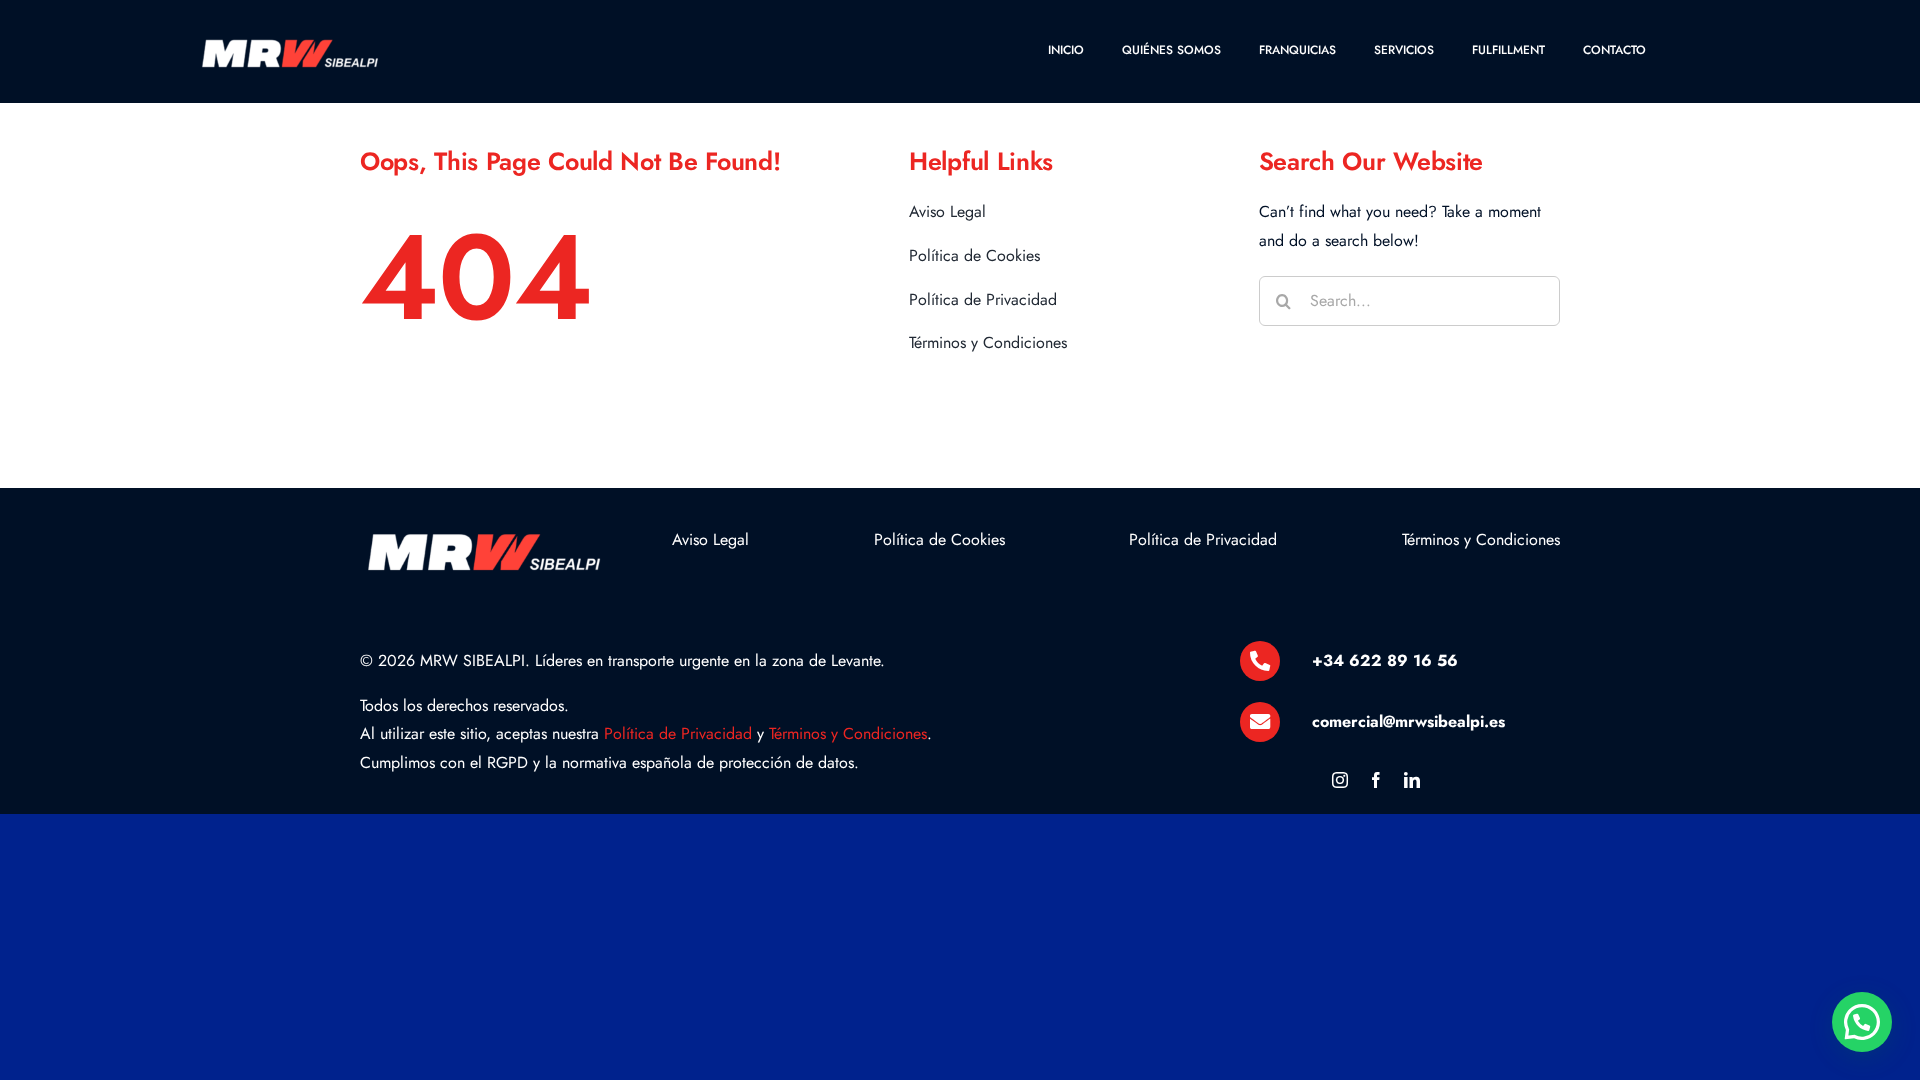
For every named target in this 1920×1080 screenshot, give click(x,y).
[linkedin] (1412, 780)
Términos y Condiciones (848, 733)
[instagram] (1340, 780)
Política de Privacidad (678, 733)
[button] (1862, 1022)
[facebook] (1376, 780)
